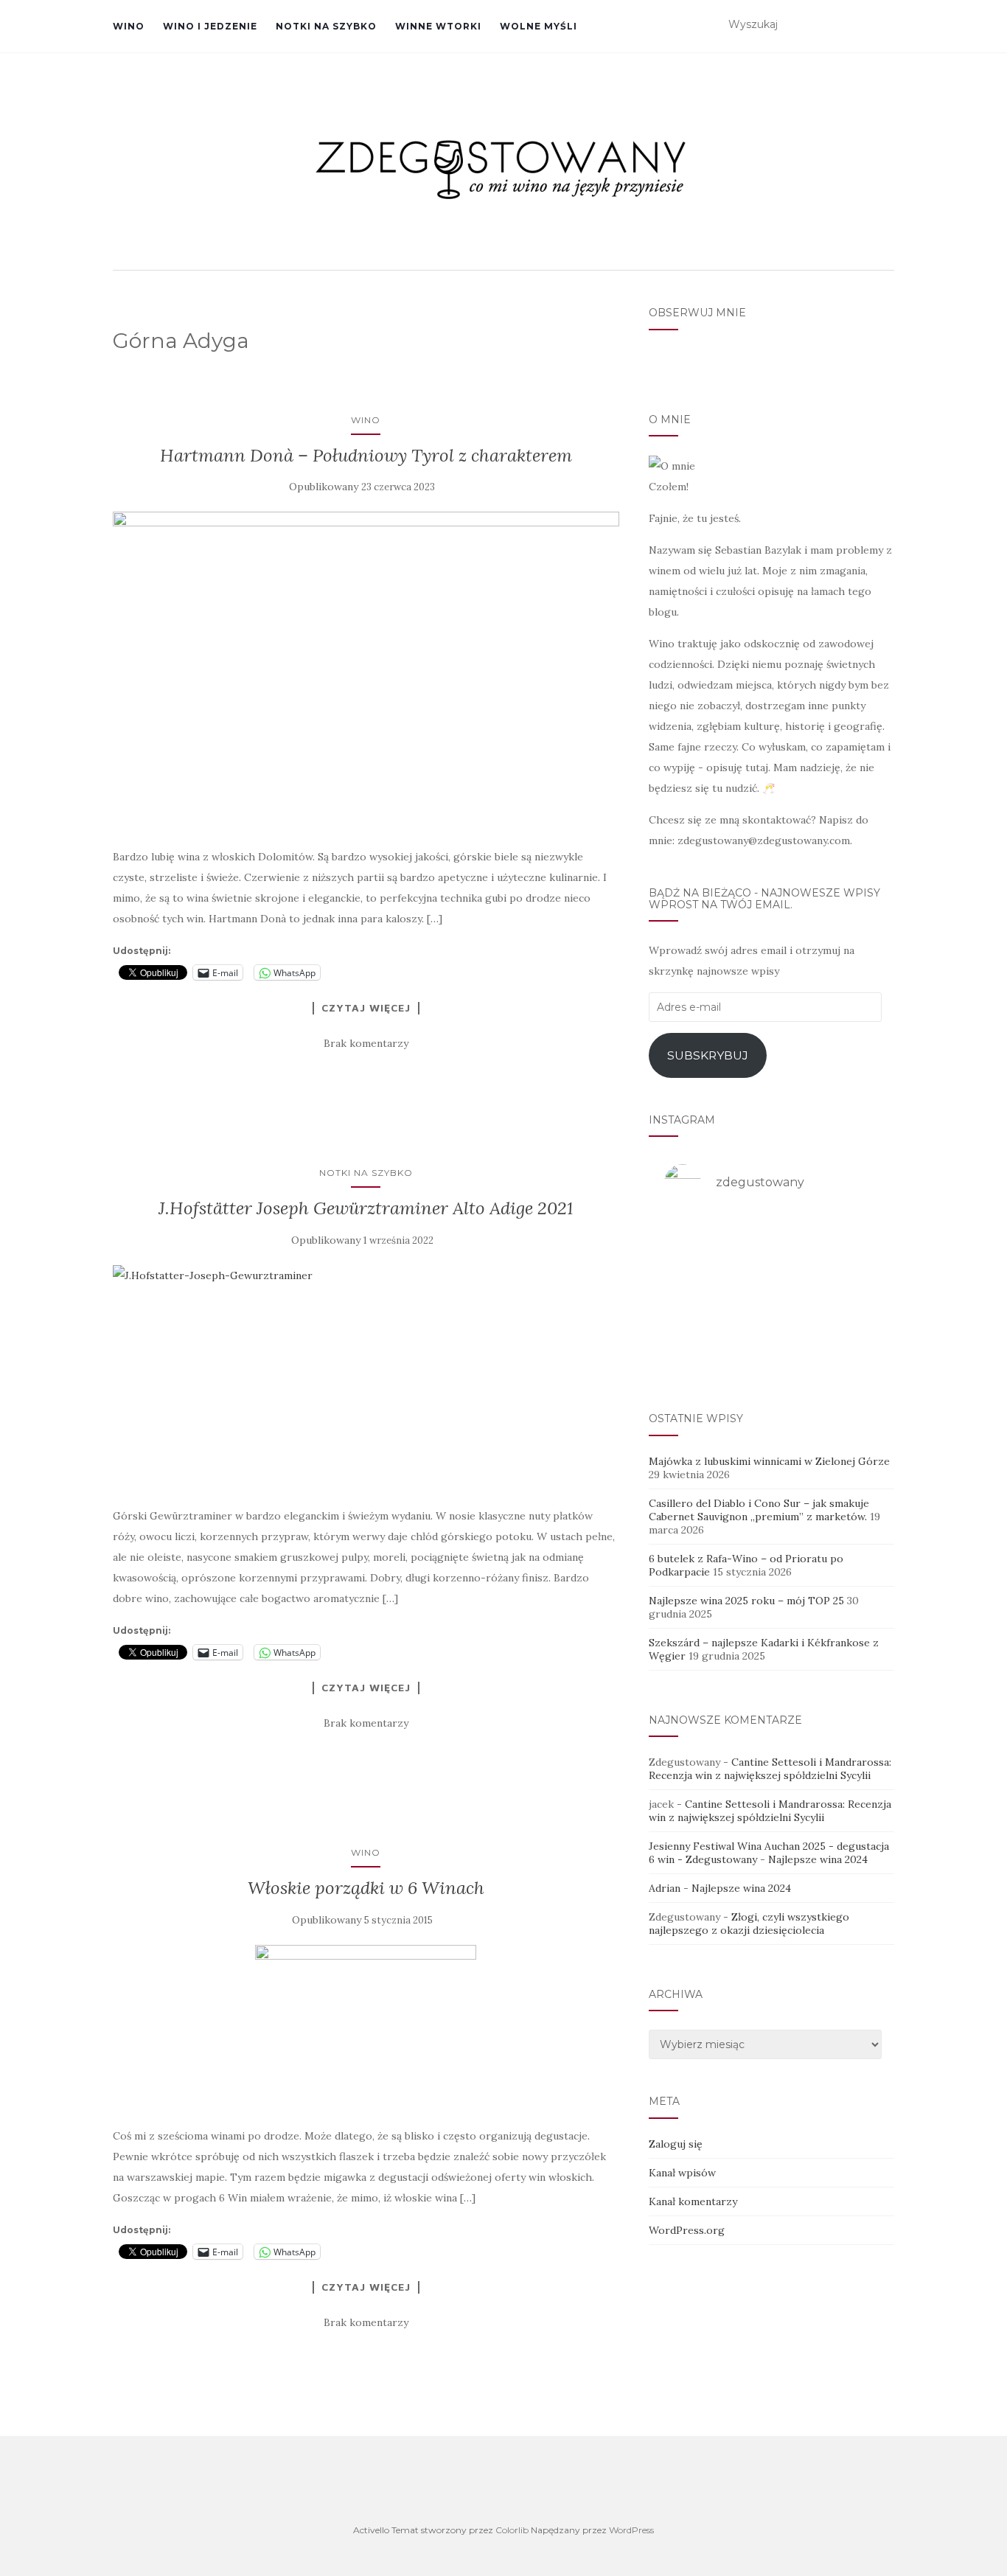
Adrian (665, 1888)
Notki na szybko (326, 26)
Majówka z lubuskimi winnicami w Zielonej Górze (769, 1461)
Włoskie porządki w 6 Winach (366, 1888)
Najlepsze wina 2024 (818, 1859)
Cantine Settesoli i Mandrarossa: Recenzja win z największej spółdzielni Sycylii (770, 1769)
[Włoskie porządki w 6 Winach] (366, 2028)
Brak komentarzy (366, 1043)
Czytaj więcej (366, 1008)
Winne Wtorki (438, 26)
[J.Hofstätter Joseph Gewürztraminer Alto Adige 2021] (366, 1378)
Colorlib (512, 2530)
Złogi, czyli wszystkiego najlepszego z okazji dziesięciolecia (749, 1924)
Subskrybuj (708, 1055)
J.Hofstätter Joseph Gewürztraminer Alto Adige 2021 (366, 1208)
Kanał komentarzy (693, 2201)
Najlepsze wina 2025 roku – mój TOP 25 (746, 1601)
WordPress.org (687, 2230)
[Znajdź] (885, 25)
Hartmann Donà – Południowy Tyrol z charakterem (366, 455)
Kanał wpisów (682, 2173)
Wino (129, 26)
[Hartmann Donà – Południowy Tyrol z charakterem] (366, 671)
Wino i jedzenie (210, 26)
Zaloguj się (676, 2144)
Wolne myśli (539, 26)
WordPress (631, 2530)
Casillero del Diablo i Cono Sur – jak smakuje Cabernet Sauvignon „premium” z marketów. (759, 1510)
